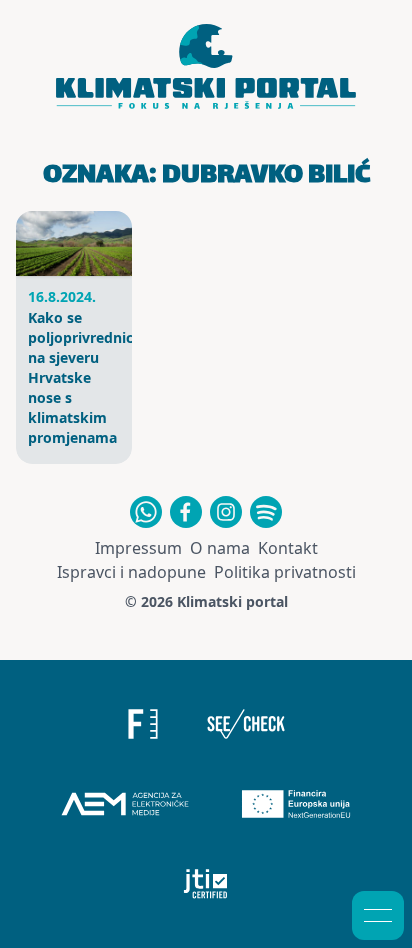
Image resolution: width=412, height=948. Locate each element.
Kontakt (288, 548)
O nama (220, 548)
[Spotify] (266, 512)
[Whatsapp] (146, 512)
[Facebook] (186, 512)
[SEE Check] (246, 724)
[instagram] (226, 512)
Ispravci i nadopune (131, 572)
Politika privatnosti (285, 572)
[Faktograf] (143, 724)
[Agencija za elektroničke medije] (125, 804)
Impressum (138, 548)
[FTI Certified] (206, 884)
